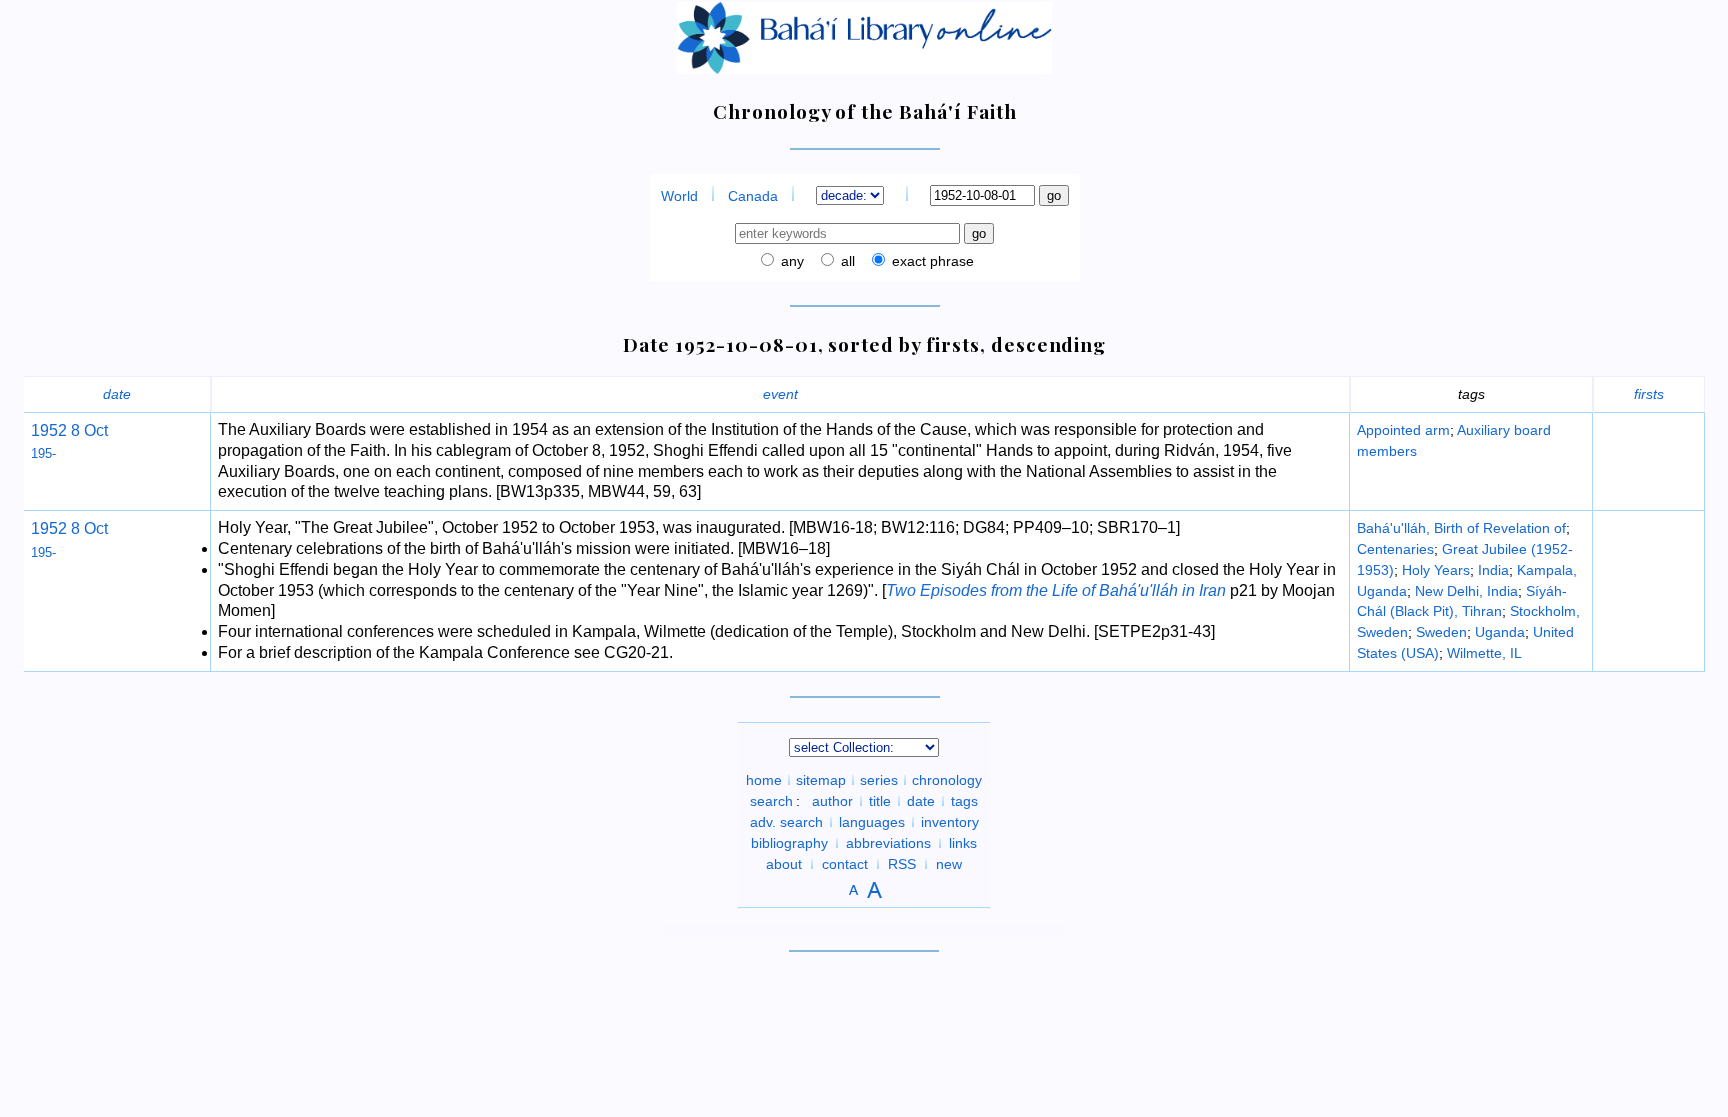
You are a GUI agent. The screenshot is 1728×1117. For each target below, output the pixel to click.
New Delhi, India (1466, 591)
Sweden (1441, 632)
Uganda (1500, 632)
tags (964, 801)
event (780, 394)
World (679, 196)
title (880, 801)
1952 (49, 430)
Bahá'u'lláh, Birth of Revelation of (1461, 528)
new (949, 864)
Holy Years (1436, 570)
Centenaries (1395, 549)
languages (872, 822)
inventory (950, 822)
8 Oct (87, 430)
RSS (902, 864)
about (784, 864)
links (963, 843)
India (1493, 570)
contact (845, 864)
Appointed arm (1403, 430)
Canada (753, 196)
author (832, 801)
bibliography (789, 843)
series (879, 780)
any (790, 261)
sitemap (821, 780)
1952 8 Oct (69, 528)
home (764, 780)
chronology (947, 780)
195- (43, 453)
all (846, 261)
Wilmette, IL (1484, 653)
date (117, 394)
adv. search (786, 822)
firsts (1649, 394)
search (771, 801)
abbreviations (888, 843)
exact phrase (931, 261)
